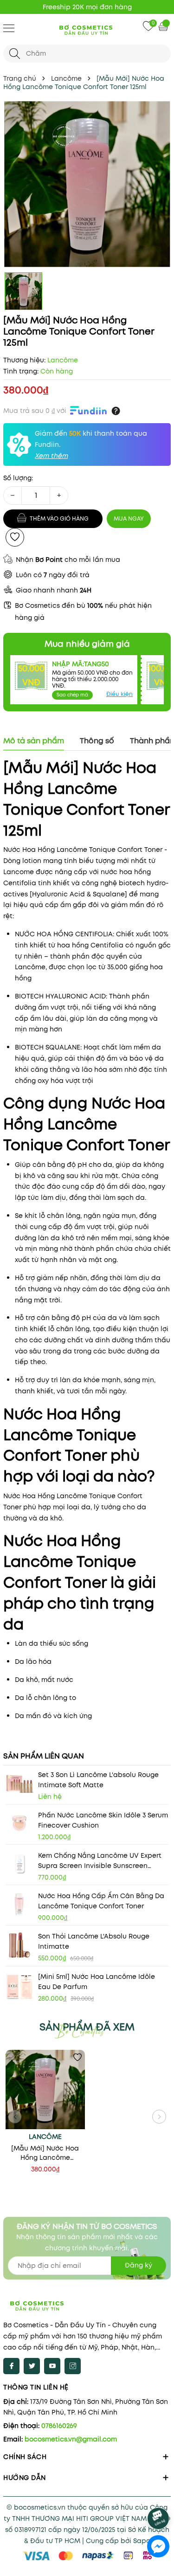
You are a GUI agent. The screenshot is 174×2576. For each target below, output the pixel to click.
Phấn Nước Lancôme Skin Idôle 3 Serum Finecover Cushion (103, 1820)
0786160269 (59, 2426)
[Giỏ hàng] (164, 26)
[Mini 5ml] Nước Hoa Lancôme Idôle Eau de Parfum (97, 1982)
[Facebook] (11, 2366)
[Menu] (9, 28)
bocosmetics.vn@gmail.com (71, 2439)
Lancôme (45, 2137)
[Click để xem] (87, 184)
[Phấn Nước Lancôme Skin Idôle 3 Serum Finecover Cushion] (19, 1824)
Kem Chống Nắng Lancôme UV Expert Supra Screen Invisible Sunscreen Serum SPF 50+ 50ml (100, 1861)
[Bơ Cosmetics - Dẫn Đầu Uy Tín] (87, 29)
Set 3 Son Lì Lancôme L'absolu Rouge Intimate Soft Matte (98, 1780)
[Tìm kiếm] (15, 54)
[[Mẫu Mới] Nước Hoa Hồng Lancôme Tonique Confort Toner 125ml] (45, 2090)
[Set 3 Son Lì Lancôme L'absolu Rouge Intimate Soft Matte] (19, 1784)
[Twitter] (32, 2366)
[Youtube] (52, 2366)
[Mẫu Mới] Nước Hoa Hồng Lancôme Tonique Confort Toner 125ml (45, 2153)
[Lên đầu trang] (159, 2493)
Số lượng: (18, 478)
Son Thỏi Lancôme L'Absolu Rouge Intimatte (94, 1941)
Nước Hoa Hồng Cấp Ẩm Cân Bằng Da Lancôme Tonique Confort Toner (101, 1901)
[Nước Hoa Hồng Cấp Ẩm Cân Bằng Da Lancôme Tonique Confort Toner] (19, 1905)
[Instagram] (73, 2366)
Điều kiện (119, 694)
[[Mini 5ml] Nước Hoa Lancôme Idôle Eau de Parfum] (19, 1985)
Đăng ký (139, 2265)
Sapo (142, 2541)
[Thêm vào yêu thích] (15, 537)
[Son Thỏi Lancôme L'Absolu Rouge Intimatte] (19, 1945)
